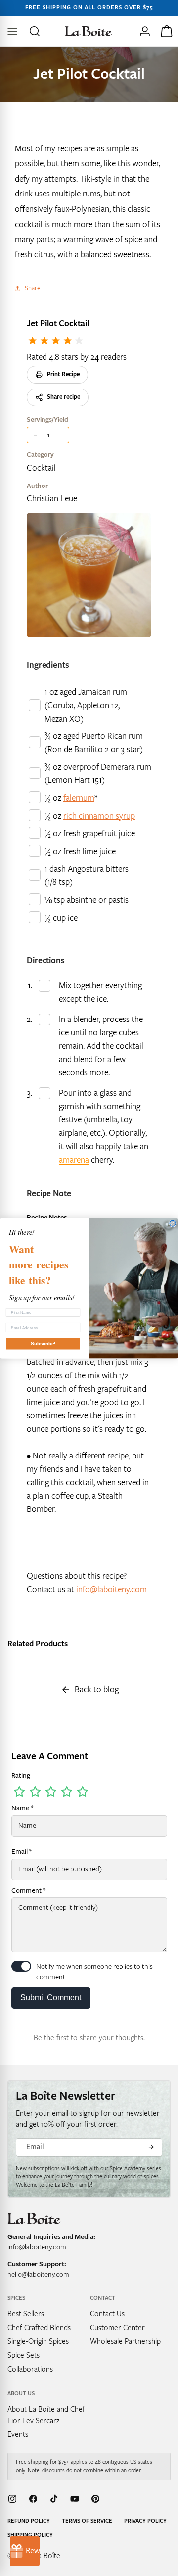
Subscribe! (43, 1343)
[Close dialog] (173, 1223)
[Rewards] (25, 2551)
